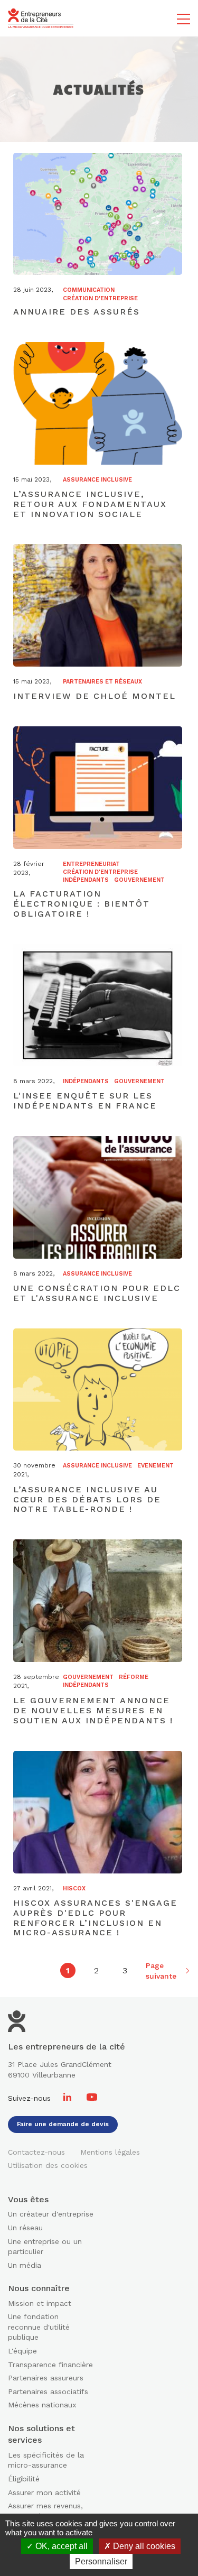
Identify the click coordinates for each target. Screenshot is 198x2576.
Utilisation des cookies (48, 2165)
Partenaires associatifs (48, 2392)
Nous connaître (39, 2288)
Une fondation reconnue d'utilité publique (39, 2327)
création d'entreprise (100, 298)
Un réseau (25, 2228)
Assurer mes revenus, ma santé (45, 2511)
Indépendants (86, 880)
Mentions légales (110, 2152)
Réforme (134, 1677)
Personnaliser (101, 2561)
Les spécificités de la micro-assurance (46, 2460)
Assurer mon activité (44, 2492)
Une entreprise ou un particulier (45, 2247)
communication (89, 290)
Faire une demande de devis (63, 2124)
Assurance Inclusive (97, 480)
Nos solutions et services (41, 2434)
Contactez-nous (36, 2152)
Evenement (155, 1466)
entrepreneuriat (91, 864)
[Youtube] (92, 2098)
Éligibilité (24, 2479)
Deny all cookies (143, 2546)
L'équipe (22, 2351)
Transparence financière (50, 2365)
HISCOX (74, 1889)
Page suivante (161, 1970)
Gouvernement (139, 880)
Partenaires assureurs (46, 2378)
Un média (25, 2265)
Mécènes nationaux (42, 2405)
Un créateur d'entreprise (51, 2214)
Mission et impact (40, 2303)
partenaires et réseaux (102, 682)
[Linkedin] (69, 2098)
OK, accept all (60, 2546)
